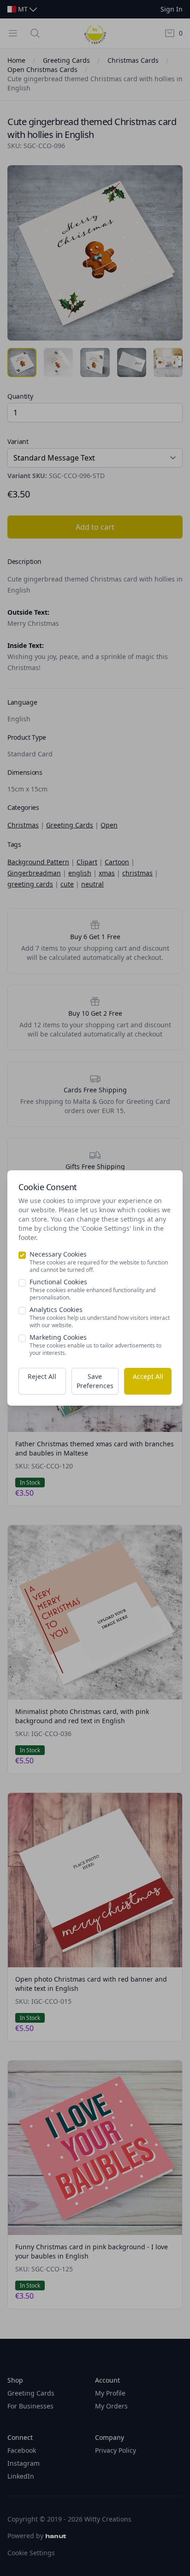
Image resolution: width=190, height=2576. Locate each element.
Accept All (148, 1376)
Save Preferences (95, 1381)
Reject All (42, 1376)
